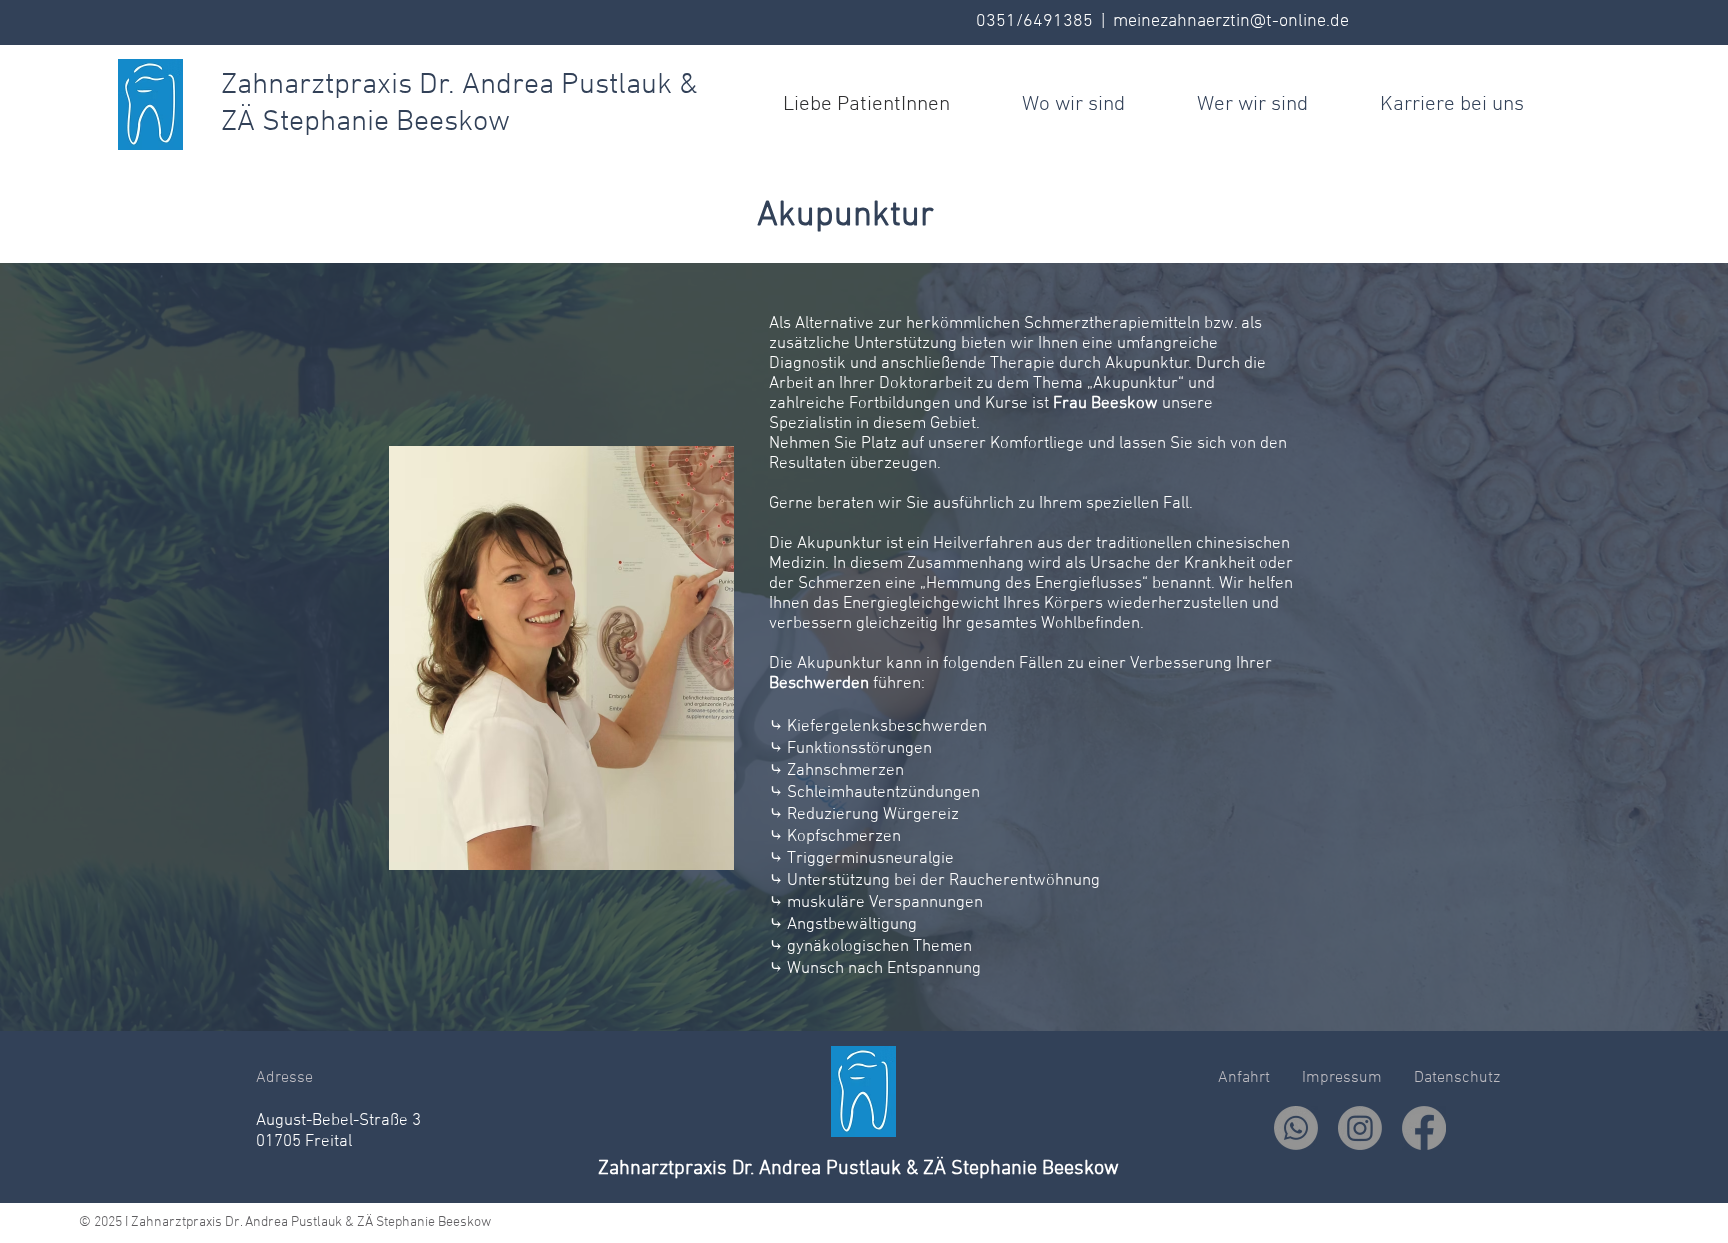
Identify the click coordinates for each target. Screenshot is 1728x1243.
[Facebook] (1424, 1128)
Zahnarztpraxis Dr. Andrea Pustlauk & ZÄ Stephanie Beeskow (858, 1169)
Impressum (1346, 1078)
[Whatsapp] (1296, 1128)
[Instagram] (1360, 1128)
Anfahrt (1248, 1078)
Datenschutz (1453, 1078)
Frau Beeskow (1105, 404)
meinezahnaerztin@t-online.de (1231, 21)
